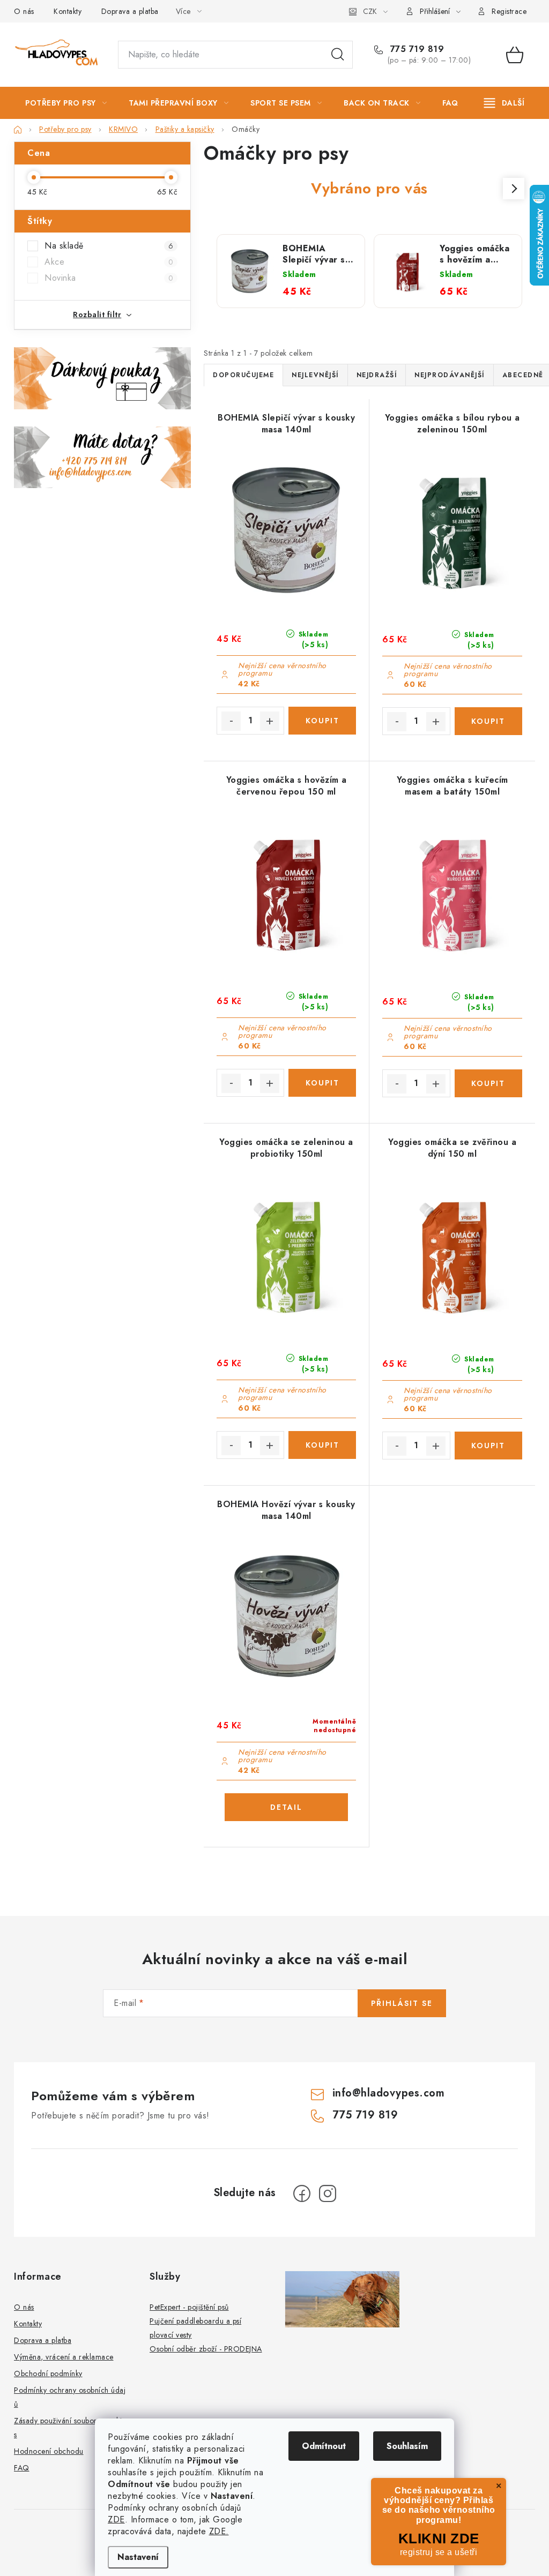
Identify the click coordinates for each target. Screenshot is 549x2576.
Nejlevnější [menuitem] (315, 375)
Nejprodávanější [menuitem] (450, 375)
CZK (370, 11)
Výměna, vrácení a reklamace (64, 2357)
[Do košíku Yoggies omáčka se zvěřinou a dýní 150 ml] (489, 1446)
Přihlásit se (402, 2003)
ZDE (116, 2519)
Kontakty (68, 11)
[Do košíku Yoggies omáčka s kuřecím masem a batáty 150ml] (489, 1083)
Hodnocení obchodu (49, 2451)
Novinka (109, 278)
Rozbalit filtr (97, 314)
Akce (109, 262)
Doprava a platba (130, 11)
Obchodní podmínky (48, 2373)
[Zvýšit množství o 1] (270, 721)
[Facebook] (302, 2193)
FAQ (22, 2468)
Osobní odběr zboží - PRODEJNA (206, 2349)
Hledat (338, 55)
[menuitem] (66, 103)
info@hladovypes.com (389, 2093)
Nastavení (138, 2557)
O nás (24, 11)
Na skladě (109, 246)
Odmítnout (324, 2446)
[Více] (504, 103)
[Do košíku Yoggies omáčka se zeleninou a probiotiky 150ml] (322, 1445)
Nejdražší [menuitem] (377, 375)
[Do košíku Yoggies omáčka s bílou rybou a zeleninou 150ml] (489, 721)
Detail (286, 1807)
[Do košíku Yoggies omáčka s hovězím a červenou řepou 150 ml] (322, 1083)
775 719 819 (416, 49)
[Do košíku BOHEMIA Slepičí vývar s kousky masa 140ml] (322, 721)
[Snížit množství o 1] (231, 721)
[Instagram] (328, 2193)
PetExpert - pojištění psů (189, 2307)
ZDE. (219, 2531)
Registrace (509, 11)
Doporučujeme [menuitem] (243, 375)
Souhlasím (407, 2446)
